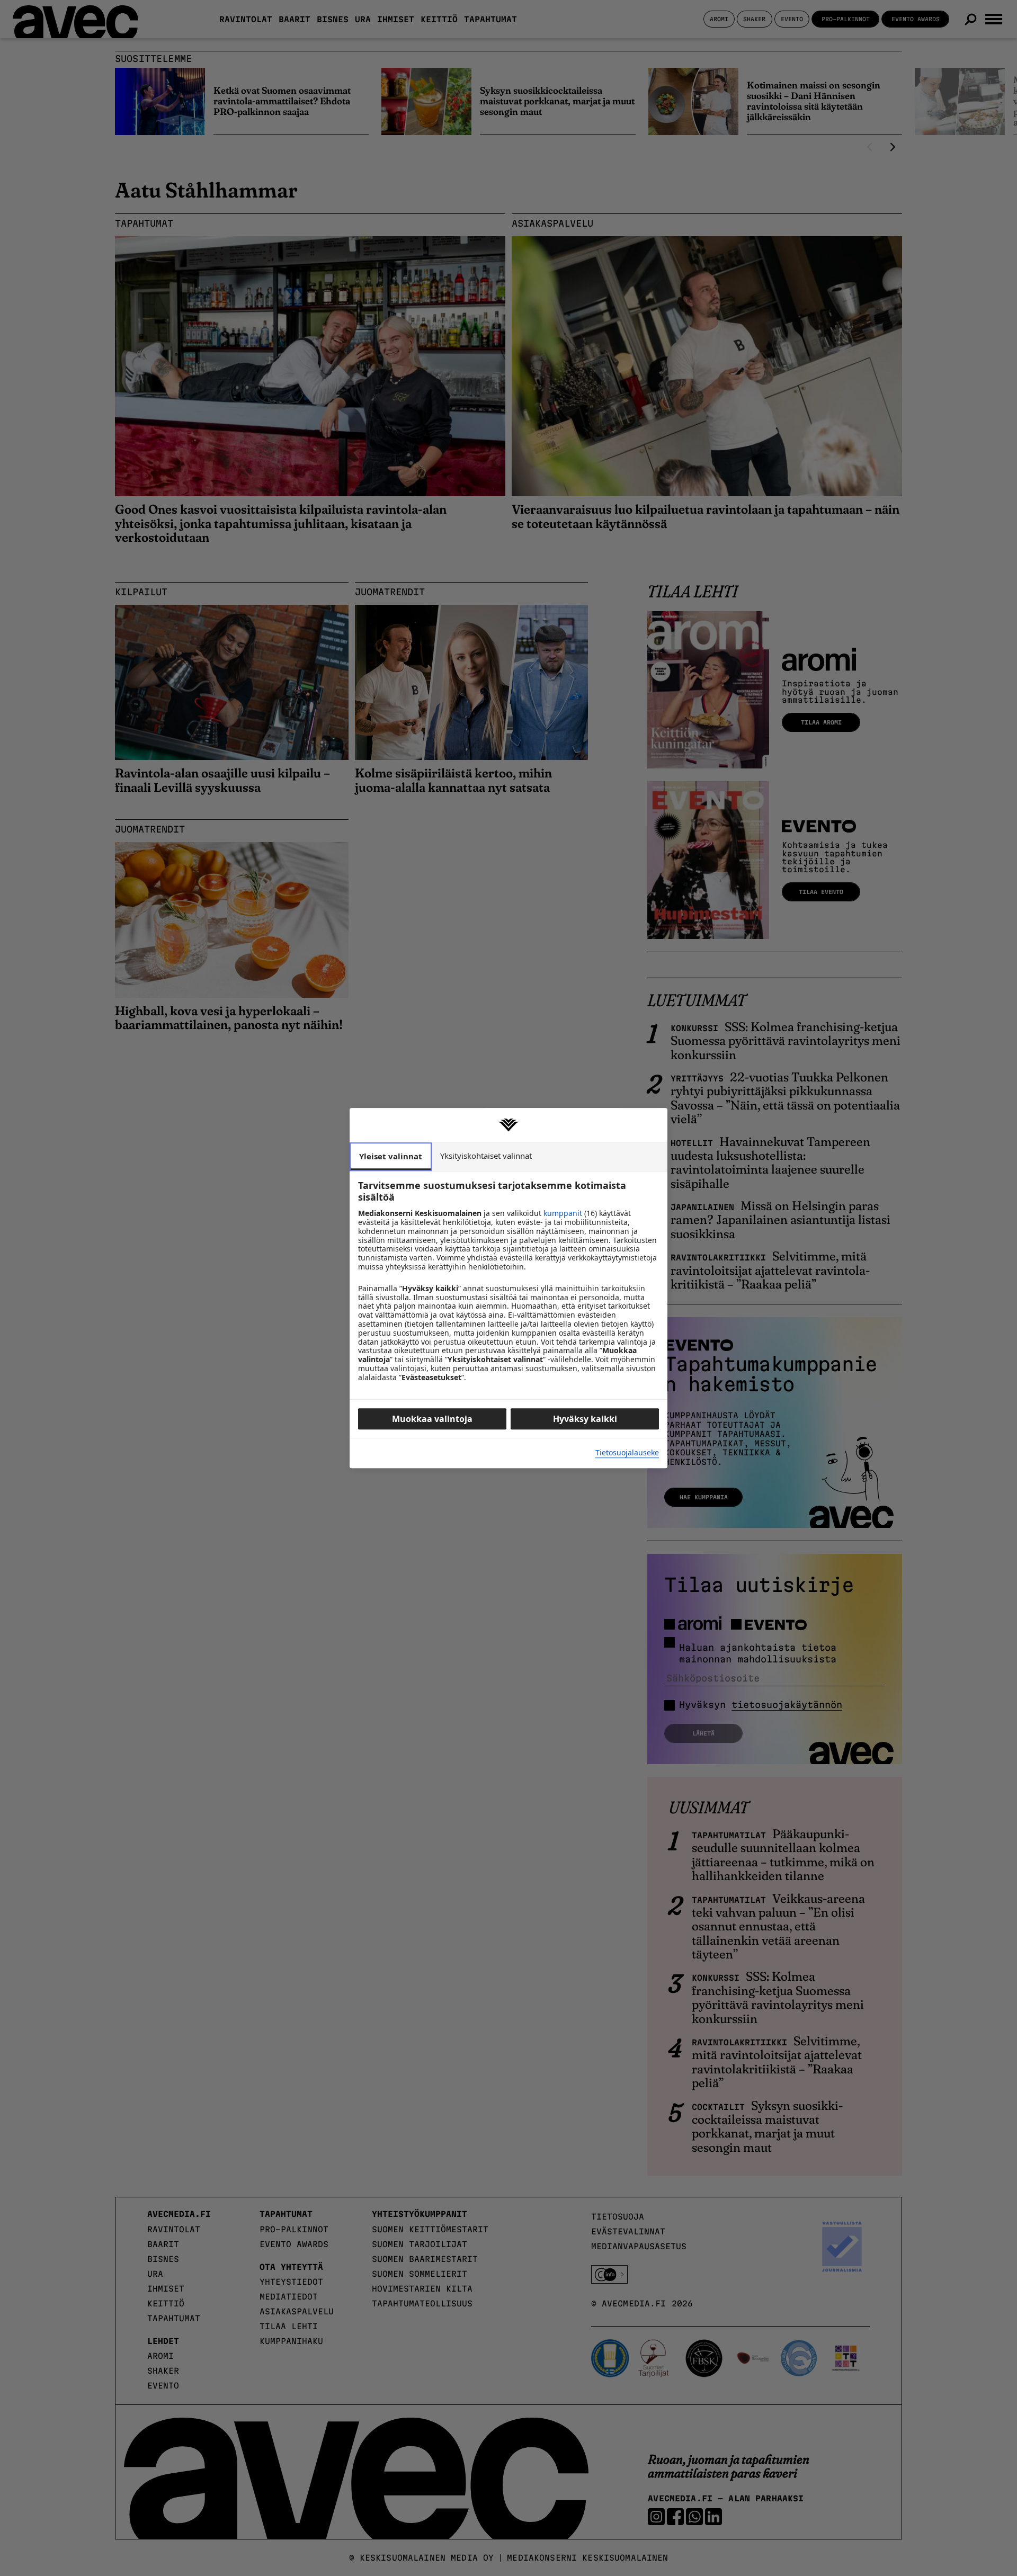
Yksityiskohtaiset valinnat (486, 1156)
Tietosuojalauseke (627, 1453)
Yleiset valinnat (391, 1156)
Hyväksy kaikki (585, 1419)
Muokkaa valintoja (432, 1419)
